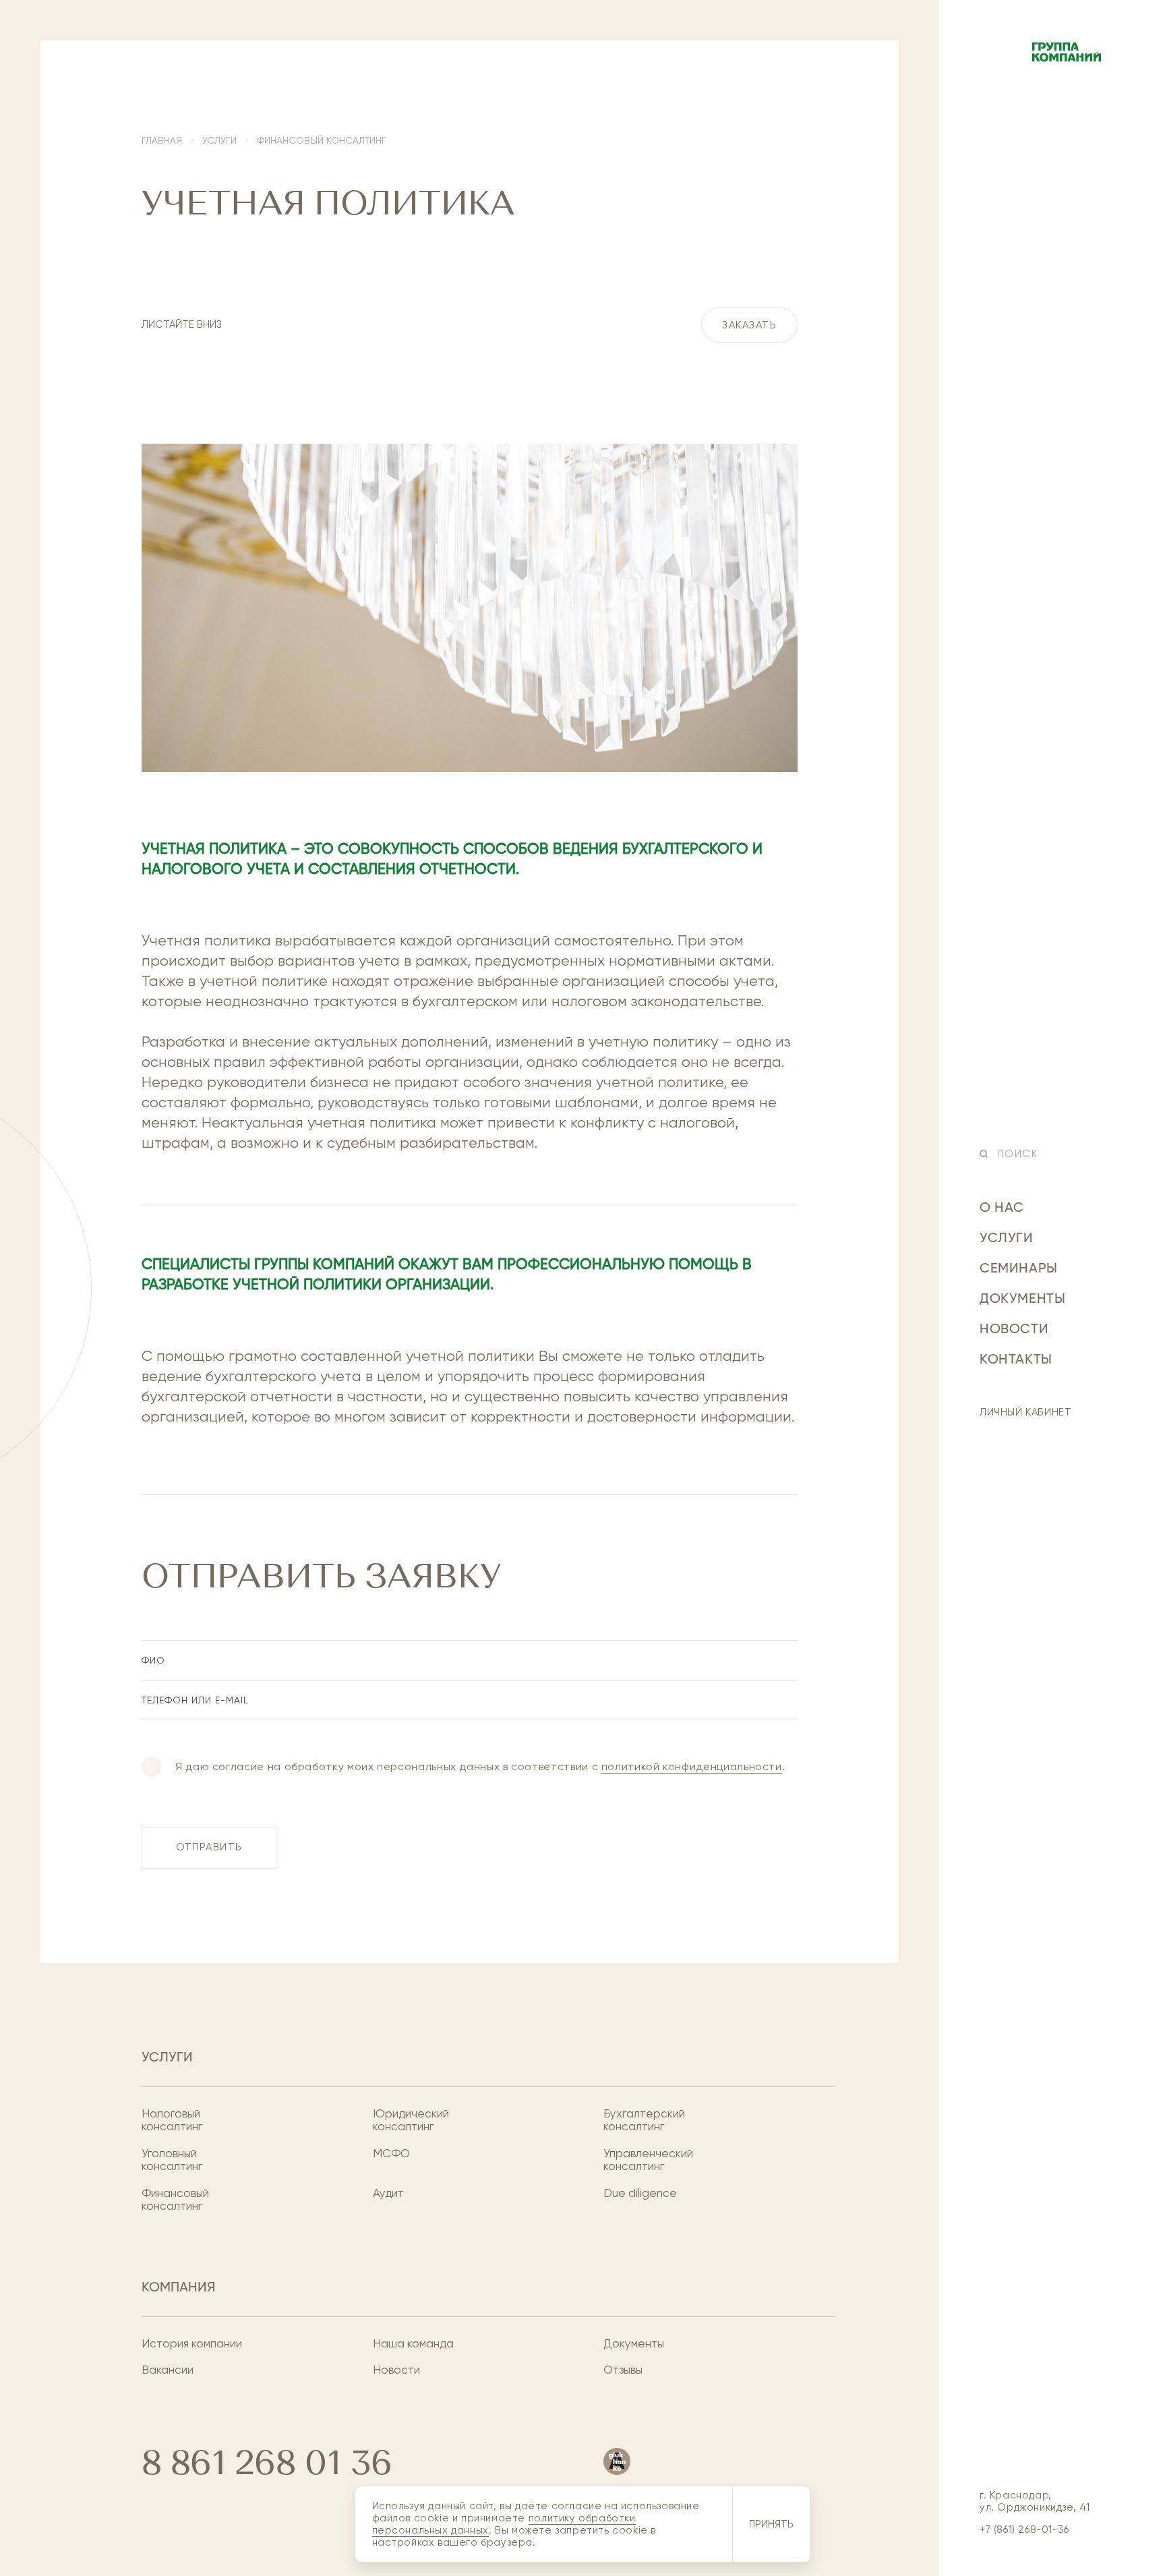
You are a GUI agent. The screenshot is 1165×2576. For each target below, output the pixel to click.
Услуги (1007, 1239)
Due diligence (640, 2193)
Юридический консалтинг (411, 2120)
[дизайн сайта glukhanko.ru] (617, 2461)
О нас (1002, 1208)
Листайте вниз (182, 324)
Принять (771, 2524)
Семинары (1019, 1269)
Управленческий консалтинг (648, 2160)
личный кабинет (1025, 1412)
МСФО (391, 2154)
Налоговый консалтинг (172, 2120)
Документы (1022, 1299)
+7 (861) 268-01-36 (1024, 2529)
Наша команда (413, 2344)
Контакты (1016, 1360)
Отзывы (623, 2370)
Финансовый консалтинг (175, 2200)
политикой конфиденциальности (692, 1766)
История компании (192, 2344)
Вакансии (168, 2370)
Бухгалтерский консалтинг (644, 2120)
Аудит (388, 2193)
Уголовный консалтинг (172, 2160)
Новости (1014, 1330)
